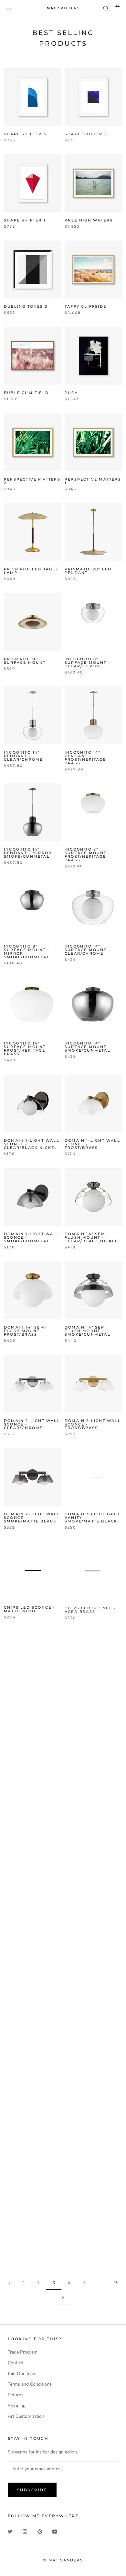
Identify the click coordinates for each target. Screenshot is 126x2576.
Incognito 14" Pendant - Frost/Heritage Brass (85, 758)
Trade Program (23, 2352)
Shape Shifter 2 (86, 134)
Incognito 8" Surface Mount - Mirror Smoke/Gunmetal (27, 952)
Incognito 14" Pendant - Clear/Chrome (23, 756)
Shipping (17, 2406)
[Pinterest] (40, 2531)
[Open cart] (117, 8)
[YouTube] (55, 2531)
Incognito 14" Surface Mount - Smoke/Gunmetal (88, 1047)
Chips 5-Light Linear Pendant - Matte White (31, 1891)
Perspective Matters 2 (32, 481)
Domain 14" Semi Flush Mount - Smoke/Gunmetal (88, 1331)
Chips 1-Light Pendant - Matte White (26, 1795)
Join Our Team (22, 2373)
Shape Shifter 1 (25, 220)
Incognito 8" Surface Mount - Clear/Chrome (87, 662)
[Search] (106, 8)
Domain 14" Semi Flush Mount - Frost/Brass (25, 1331)
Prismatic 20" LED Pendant (88, 571)
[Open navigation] (9, 8)
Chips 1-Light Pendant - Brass (87, 1793)
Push (71, 393)
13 (116, 2283)
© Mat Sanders (63, 2560)
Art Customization (26, 2416)
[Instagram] (25, 2531)
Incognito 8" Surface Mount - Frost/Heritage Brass (87, 855)
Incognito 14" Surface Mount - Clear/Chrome (87, 950)
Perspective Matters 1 (93, 481)
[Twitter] (10, 2531)
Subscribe (32, 2490)
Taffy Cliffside (85, 306)
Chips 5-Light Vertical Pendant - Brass (91, 1701)
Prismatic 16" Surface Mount (25, 661)
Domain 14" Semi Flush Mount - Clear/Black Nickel (91, 1237)
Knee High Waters (89, 220)
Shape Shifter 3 (25, 134)
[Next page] (63, 2298)
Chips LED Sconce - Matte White (30, 1609)
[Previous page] (9, 2283)
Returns (16, 2395)
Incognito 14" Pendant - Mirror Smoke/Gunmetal (28, 853)
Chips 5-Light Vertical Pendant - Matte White (30, 1701)
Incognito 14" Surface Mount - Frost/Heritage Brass (27, 1049)
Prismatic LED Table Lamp (31, 571)
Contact (16, 2363)
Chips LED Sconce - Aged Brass (90, 1609)
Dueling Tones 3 (26, 306)
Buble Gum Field (26, 393)
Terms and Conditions (30, 2384)
